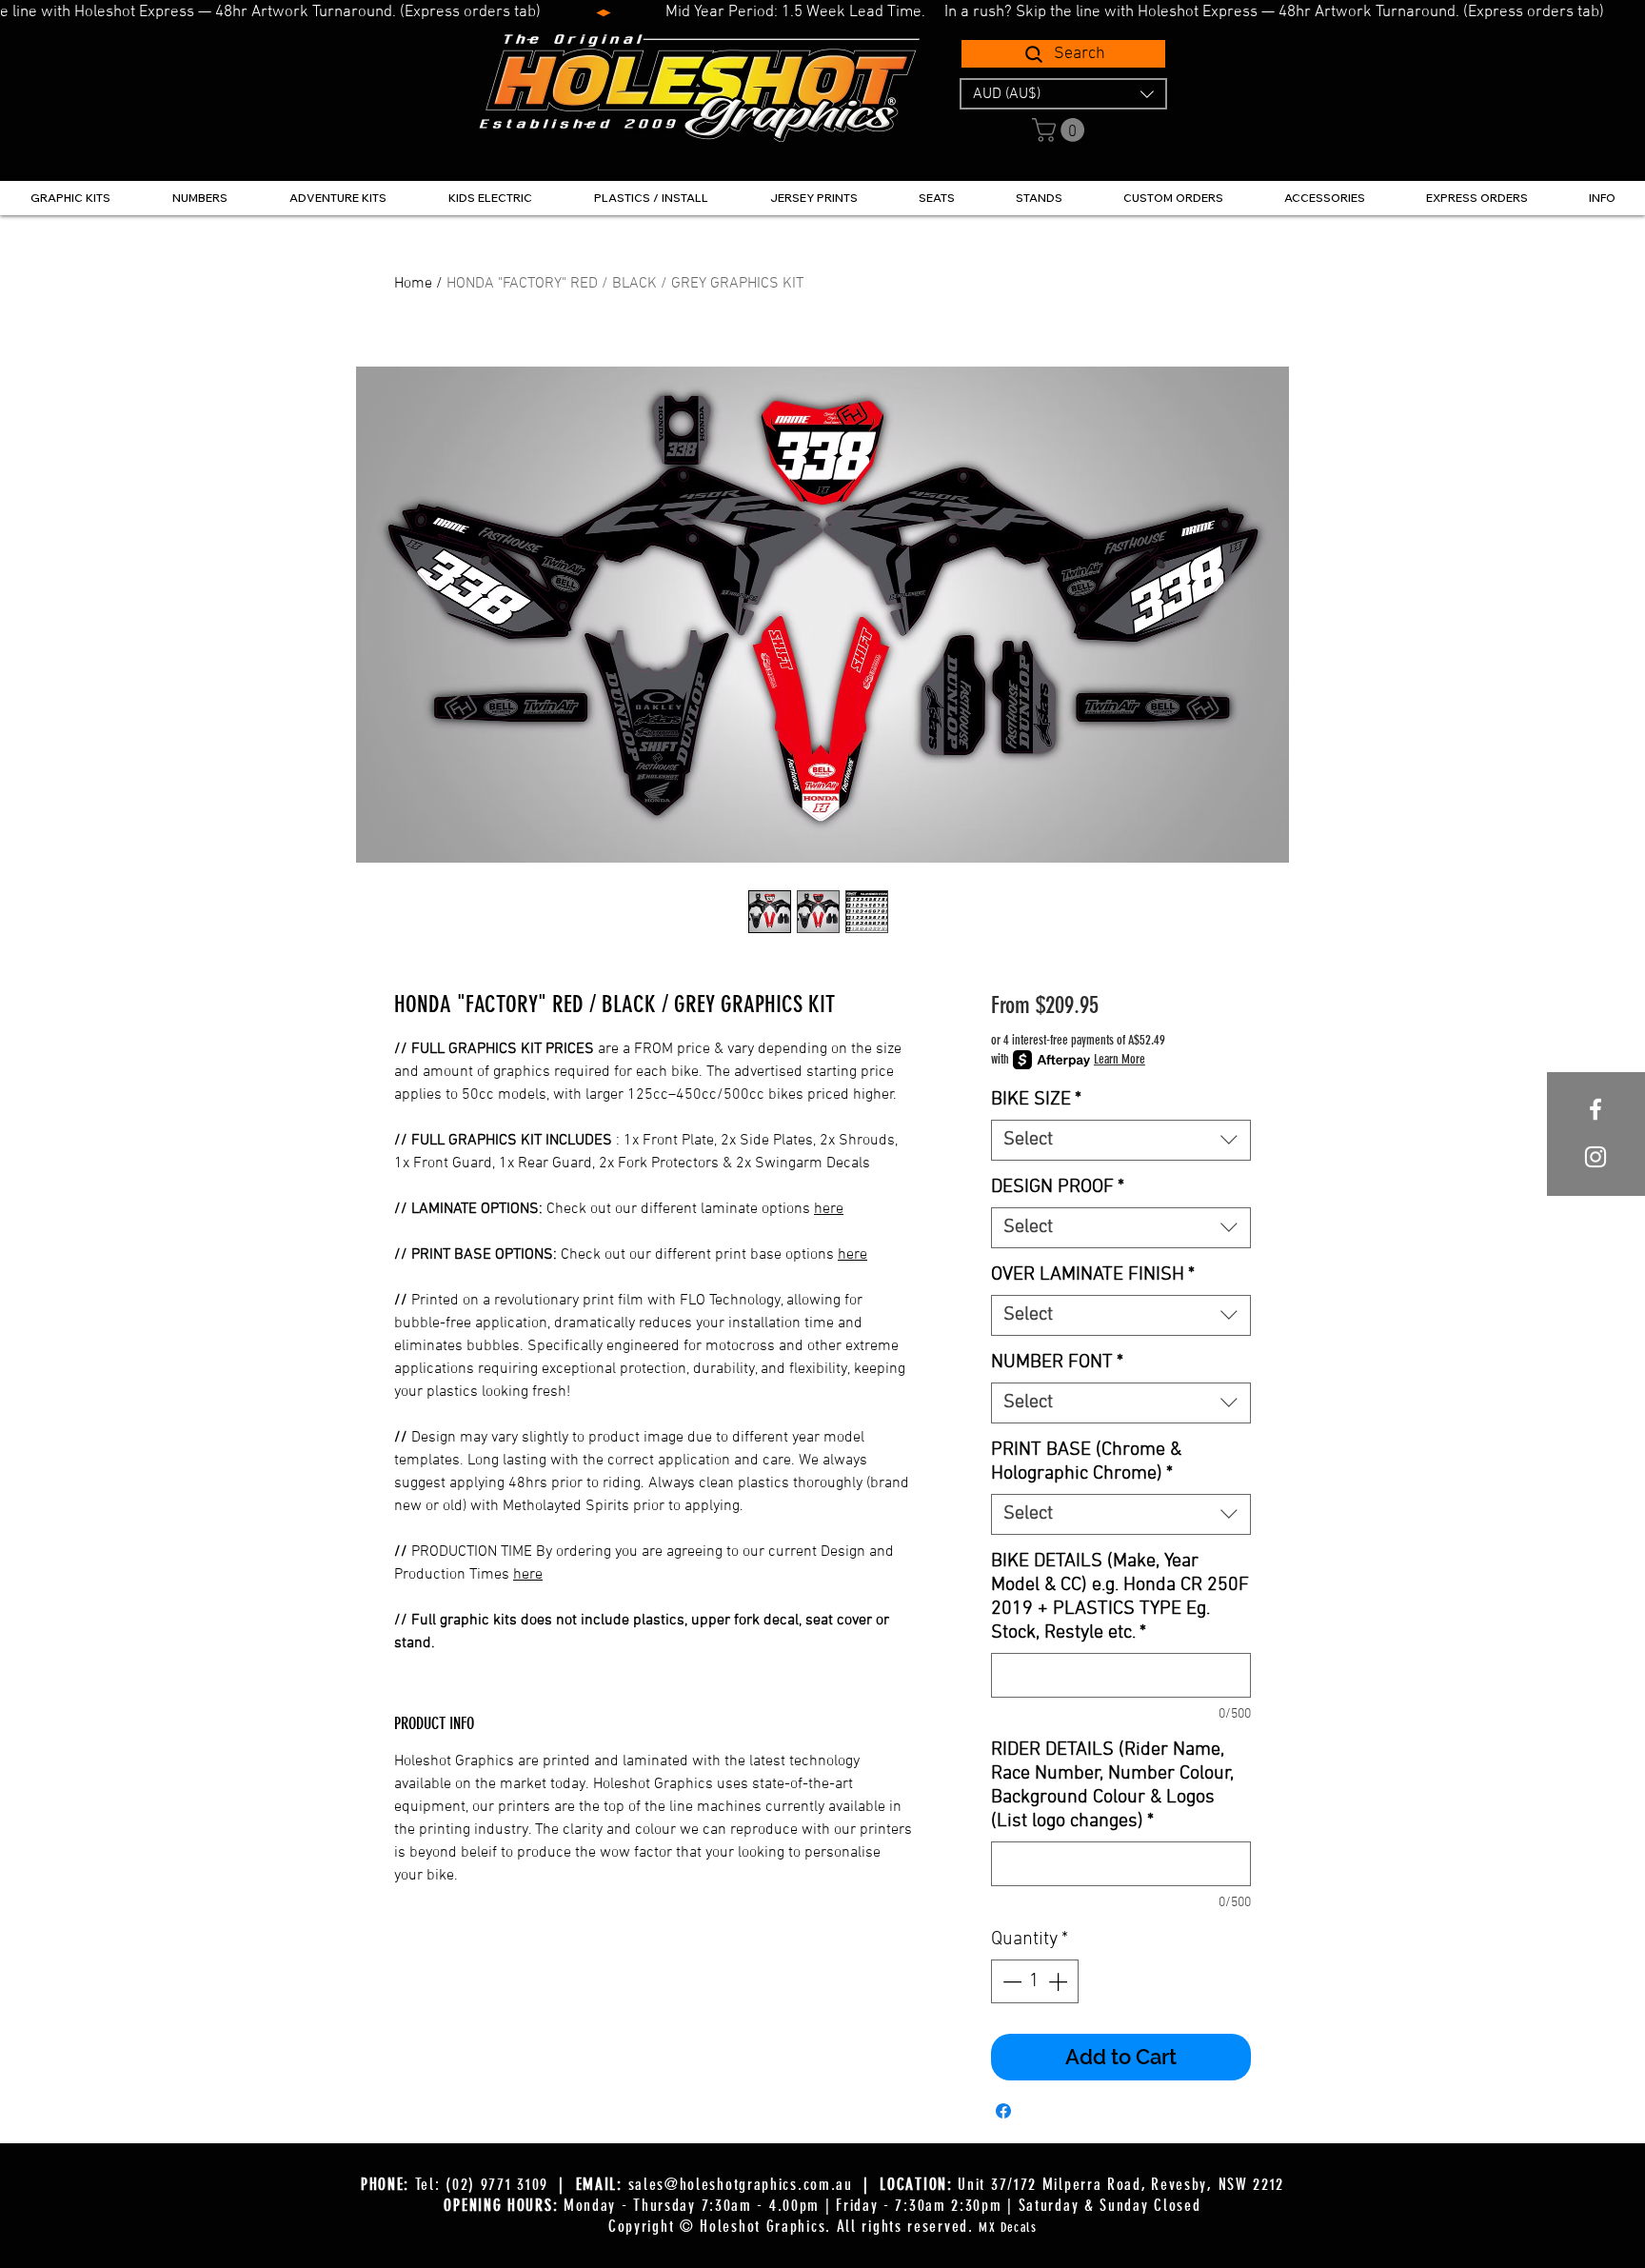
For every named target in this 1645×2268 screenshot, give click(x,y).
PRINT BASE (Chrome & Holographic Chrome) (1086, 1462)
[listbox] (1063, 94)
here (829, 1209)
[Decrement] (1010, 1981)
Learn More (1120, 1059)
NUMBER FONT (1057, 1363)
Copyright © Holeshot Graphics (717, 2226)
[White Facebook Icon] (1595, 1109)
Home (413, 284)
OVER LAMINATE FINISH (1093, 1275)
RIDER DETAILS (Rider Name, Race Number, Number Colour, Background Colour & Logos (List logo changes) (1112, 1786)
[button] (1063, 94)
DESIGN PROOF (1058, 1187)
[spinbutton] (1035, 1981)
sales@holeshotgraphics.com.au (741, 2184)
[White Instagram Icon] (1595, 1157)
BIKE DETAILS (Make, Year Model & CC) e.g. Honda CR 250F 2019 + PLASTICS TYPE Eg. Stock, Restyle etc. (1120, 1597)
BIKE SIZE (1036, 1100)
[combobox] (1121, 1140)
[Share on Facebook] (1003, 2111)
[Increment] (1060, 1981)
